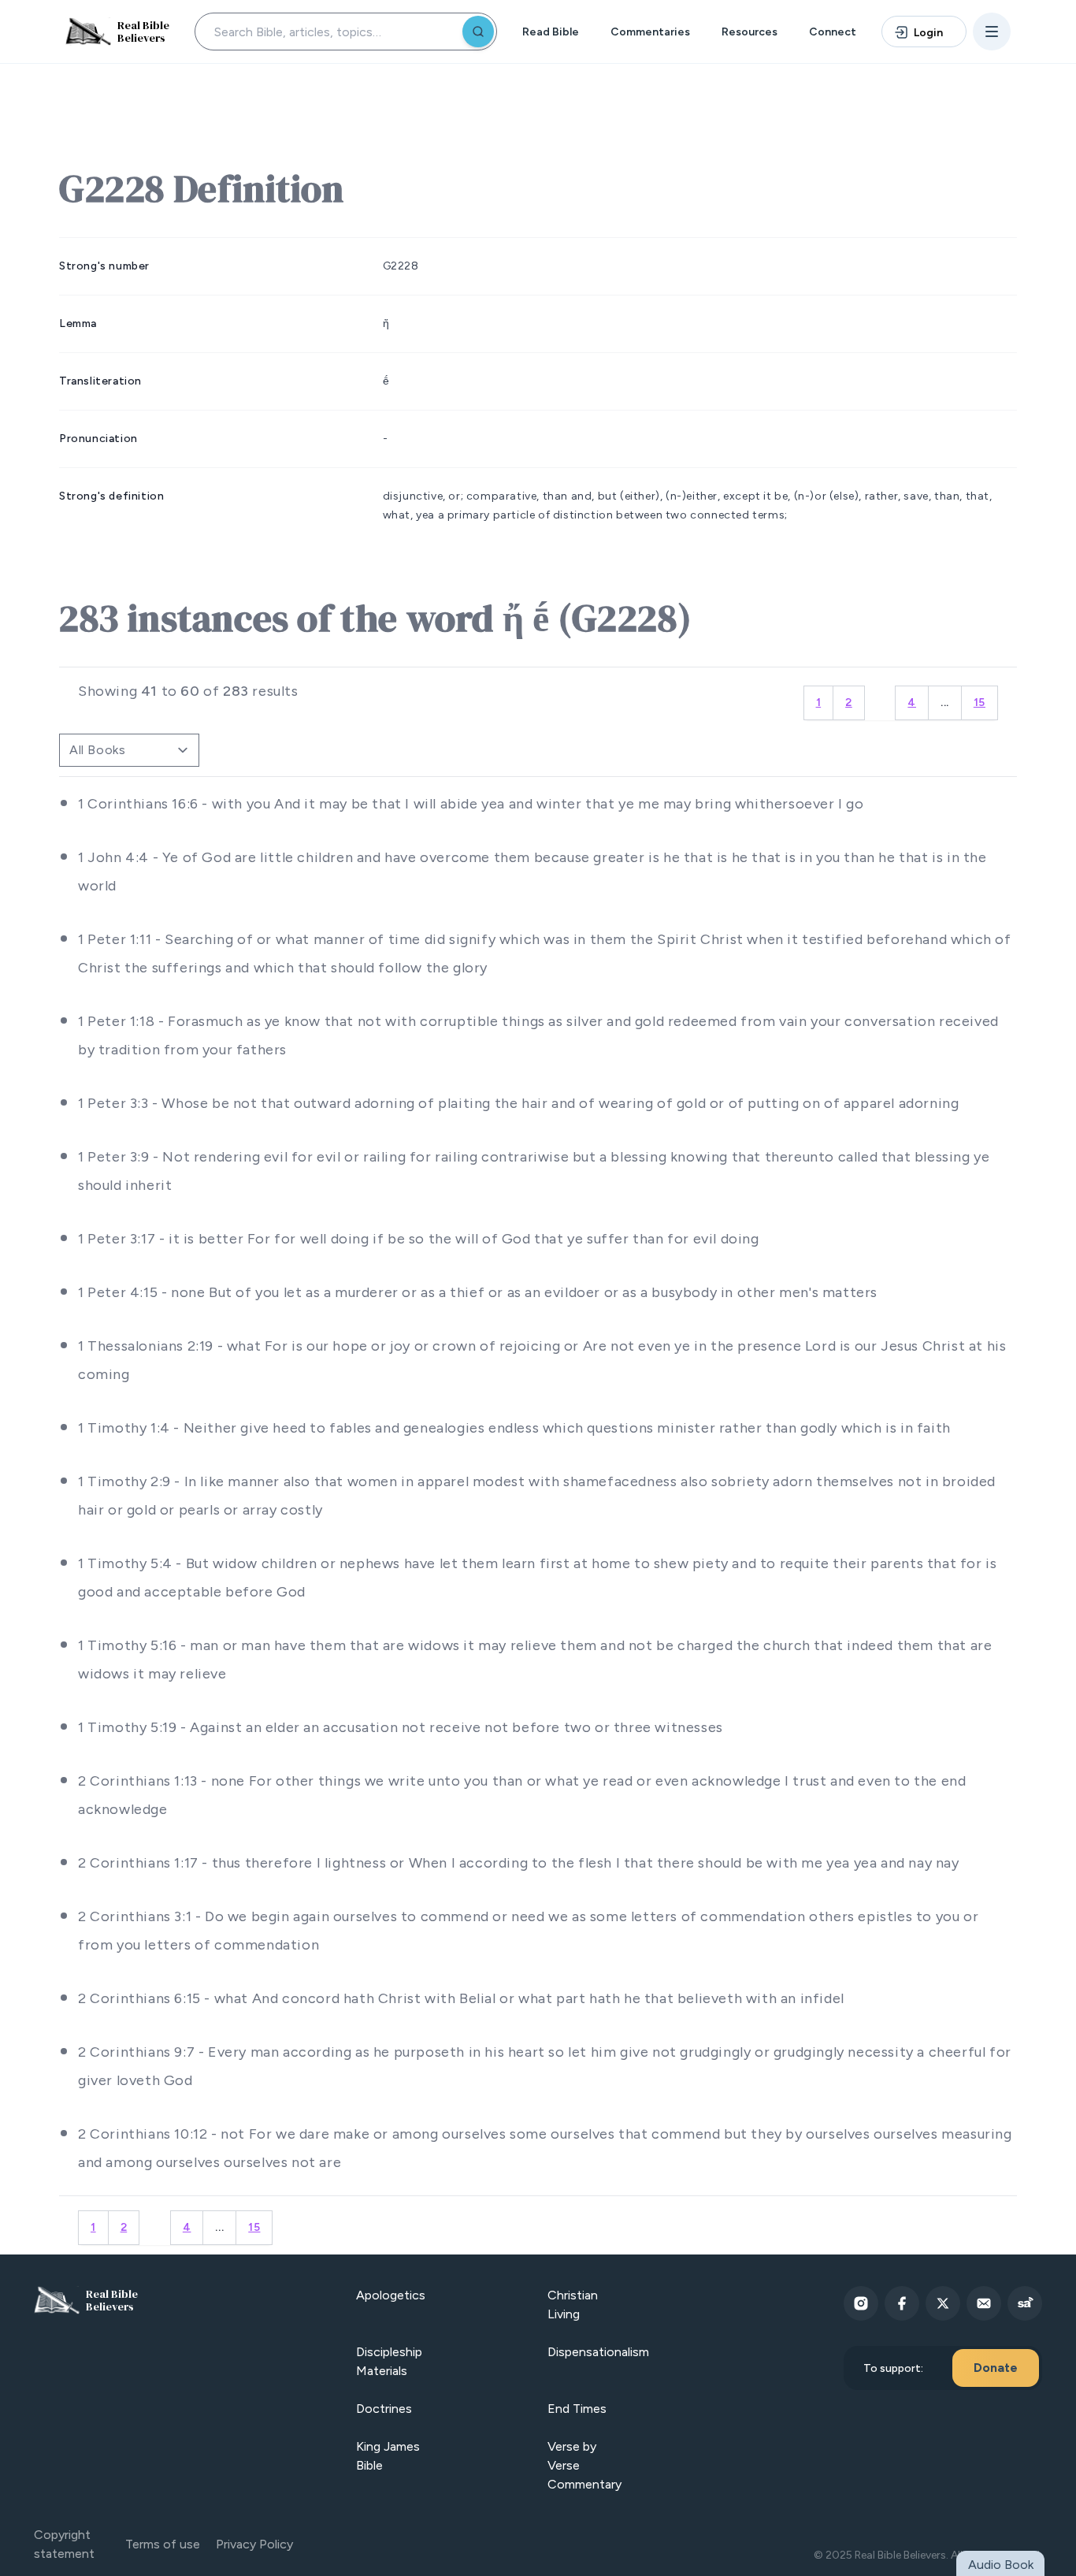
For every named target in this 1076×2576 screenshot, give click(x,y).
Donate (996, 2368)
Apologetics (391, 2295)
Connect (833, 32)
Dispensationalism (598, 2352)
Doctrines (384, 2409)
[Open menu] (992, 32)
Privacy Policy (254, 2544)
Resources (749, 32)
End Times (577, 2409)
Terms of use (163, 2544)
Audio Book (1001, 2565)
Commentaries (650, 32)
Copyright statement (64, 2544)
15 (980, 703)
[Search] (478, 32)
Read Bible (551, 32)
